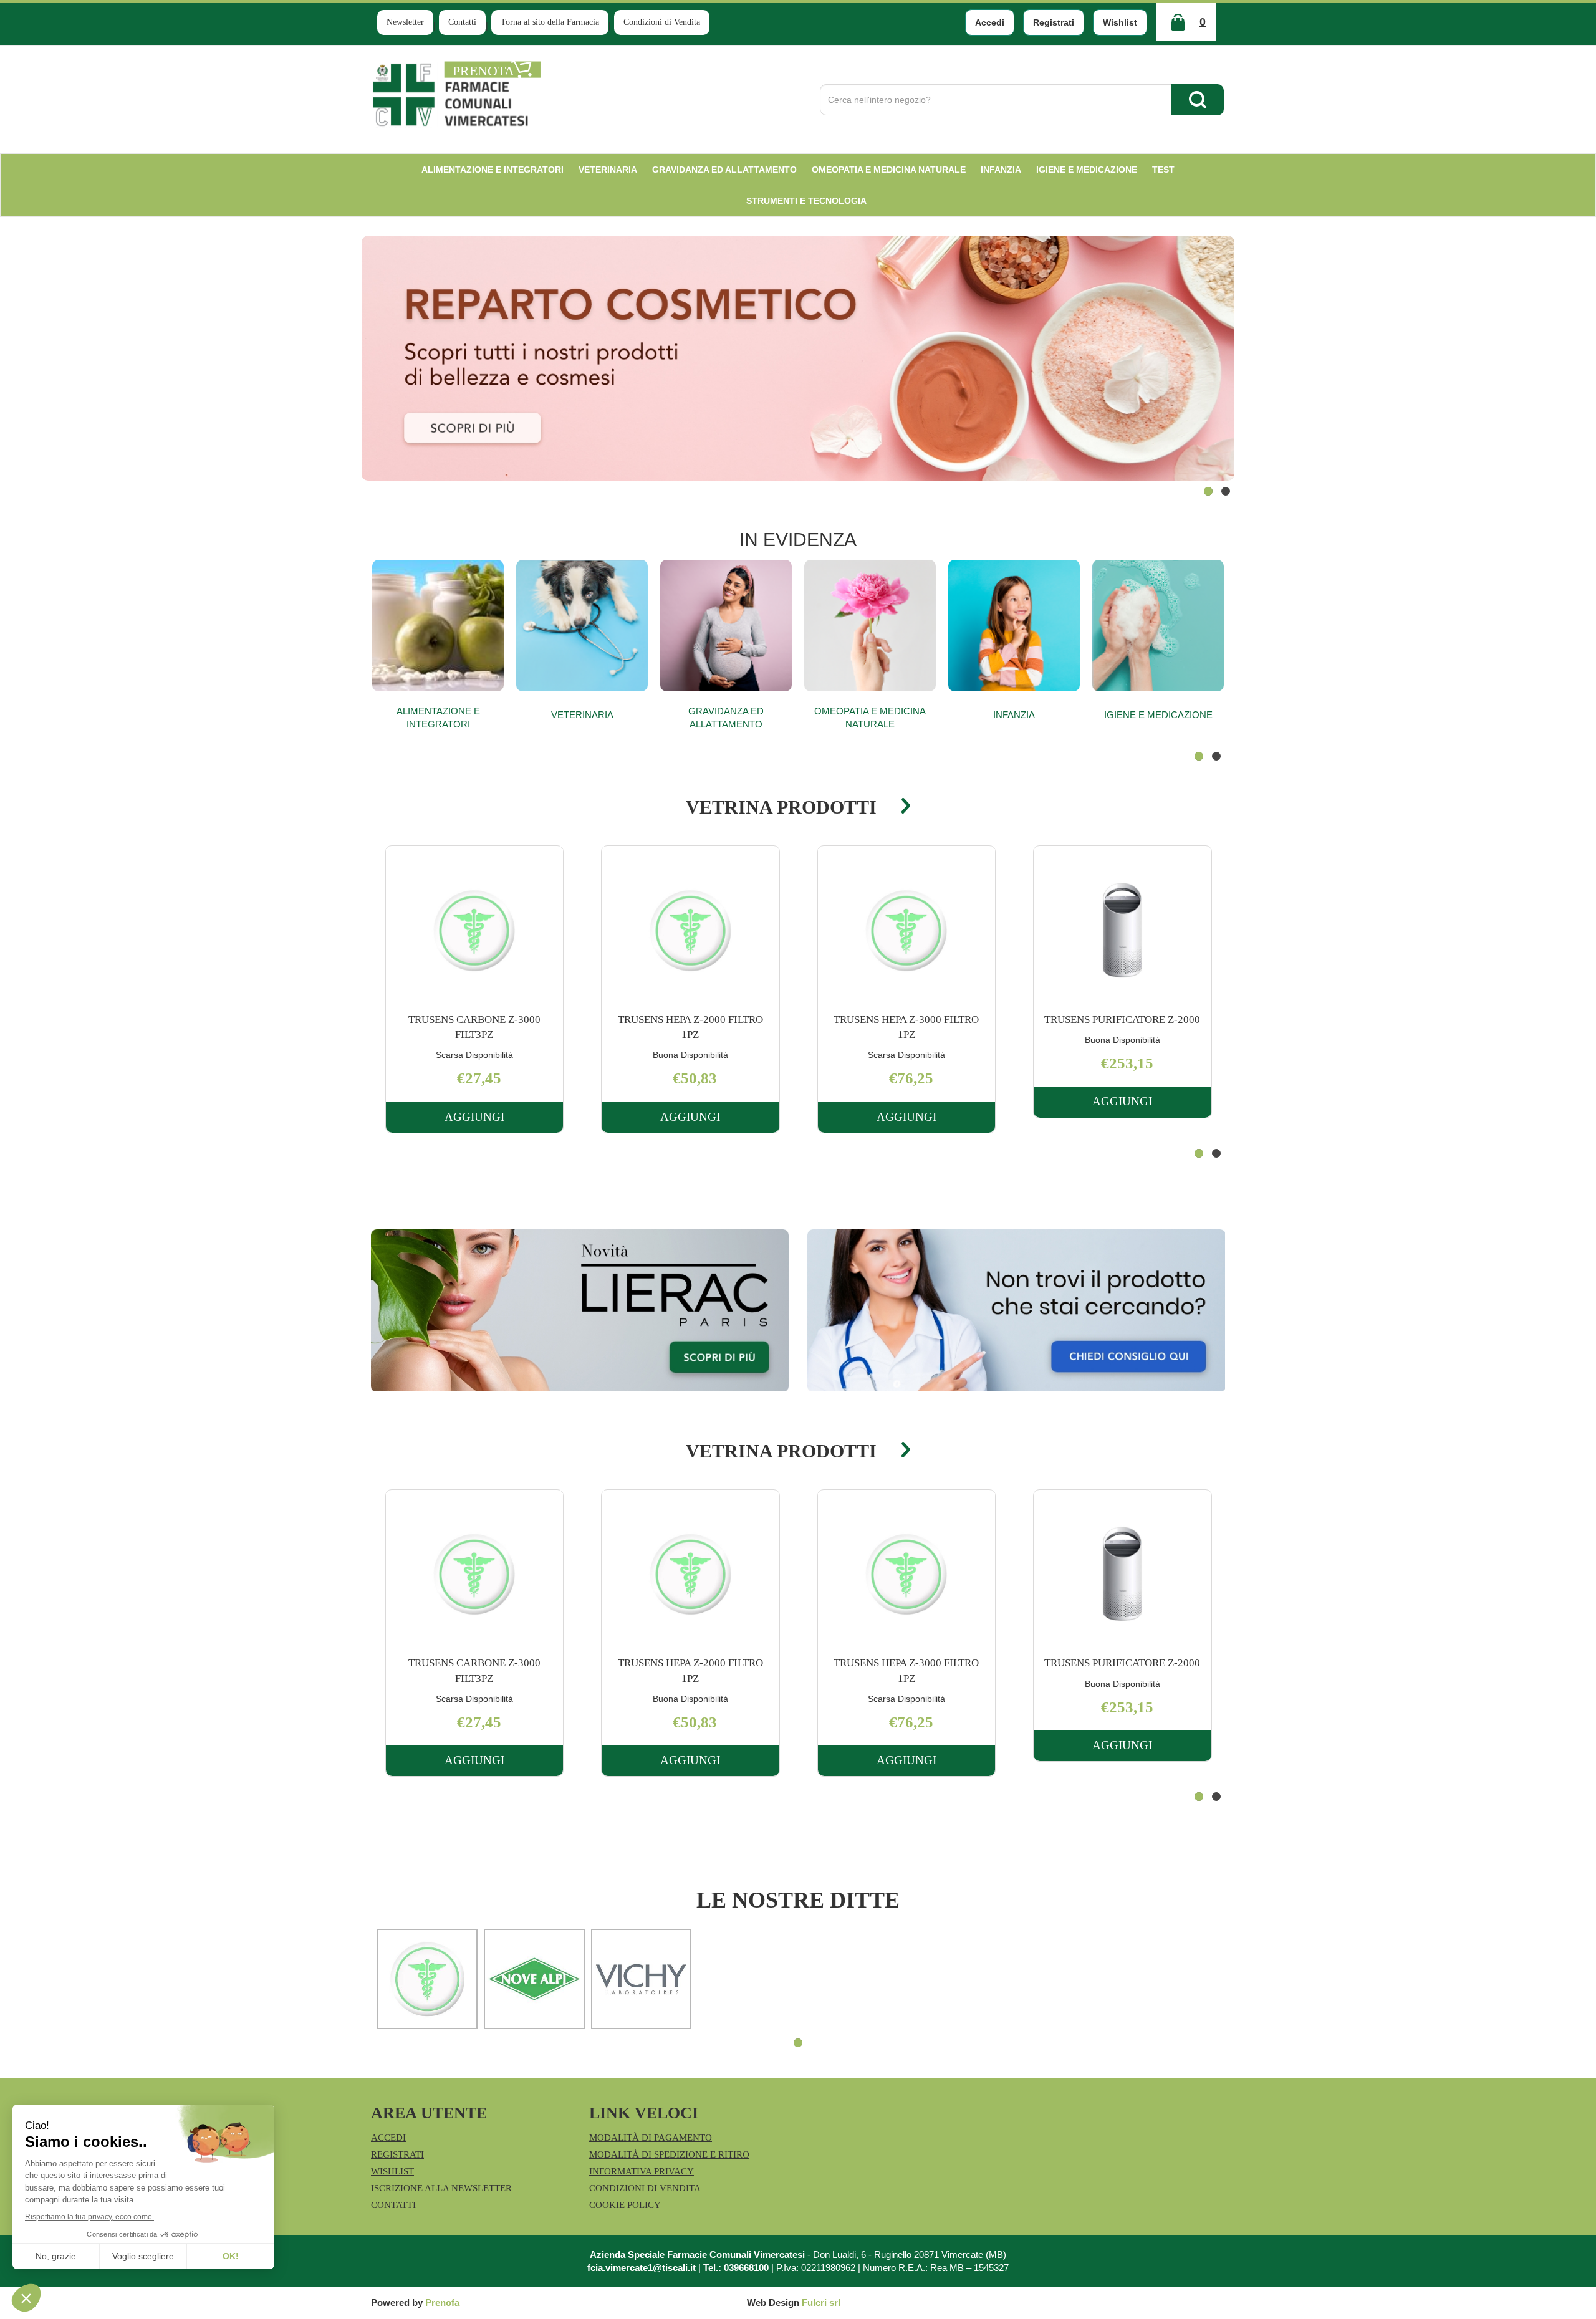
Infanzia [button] (1001, 170)
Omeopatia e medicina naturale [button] (889, 170)
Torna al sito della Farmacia (550, 22)
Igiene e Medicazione (1158, 715)
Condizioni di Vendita (662, 22)
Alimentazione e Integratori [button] (493, 170)
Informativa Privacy (642, 2171)
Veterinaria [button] (608, 170)
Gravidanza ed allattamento (726, 718)
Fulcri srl (821, 2302)
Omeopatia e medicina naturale (870, 718)
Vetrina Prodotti (781, 807)
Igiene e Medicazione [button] (1087, 170)
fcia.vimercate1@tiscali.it (642, 2268)
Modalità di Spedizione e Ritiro (669, 2154)
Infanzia (1014, 715)
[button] (1208, 491)
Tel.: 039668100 (736, 2268)
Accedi (990, 22)
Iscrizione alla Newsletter (441, 2188)
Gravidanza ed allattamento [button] (724, 170)
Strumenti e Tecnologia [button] (806, 201)
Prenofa (442, 2302)
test (1163, 170)
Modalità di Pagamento (651, 2138)
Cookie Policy (625, 2205)
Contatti (462, 22)
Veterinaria (582, 715)
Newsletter (405, 22)
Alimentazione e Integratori (438, 718)
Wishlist (1120, 22)
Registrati (1054, 22)
